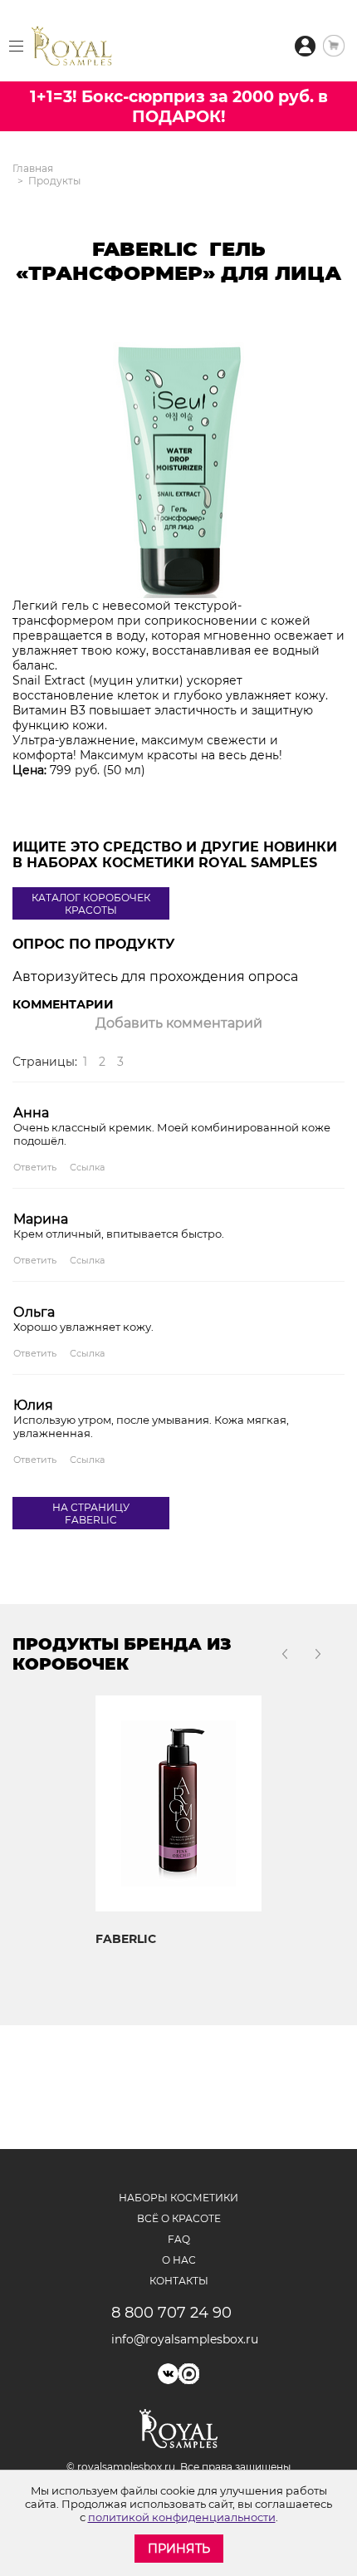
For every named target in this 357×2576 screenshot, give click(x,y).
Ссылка (87, 1167)
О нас (179, 2260)
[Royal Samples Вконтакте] (168, 2374)
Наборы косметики (178, 2198)
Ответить (35, 1167)
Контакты (179, 2281)
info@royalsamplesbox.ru (179, 2339)
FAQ (179, 2239)
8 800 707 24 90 (171, 2313)
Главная (33, 168)
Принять (179, 2549)
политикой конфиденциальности (182, 2517)
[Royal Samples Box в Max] (189, 2374)
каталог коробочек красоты (91, 904)
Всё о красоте (179, 2218)
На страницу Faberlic (91, 1514)
